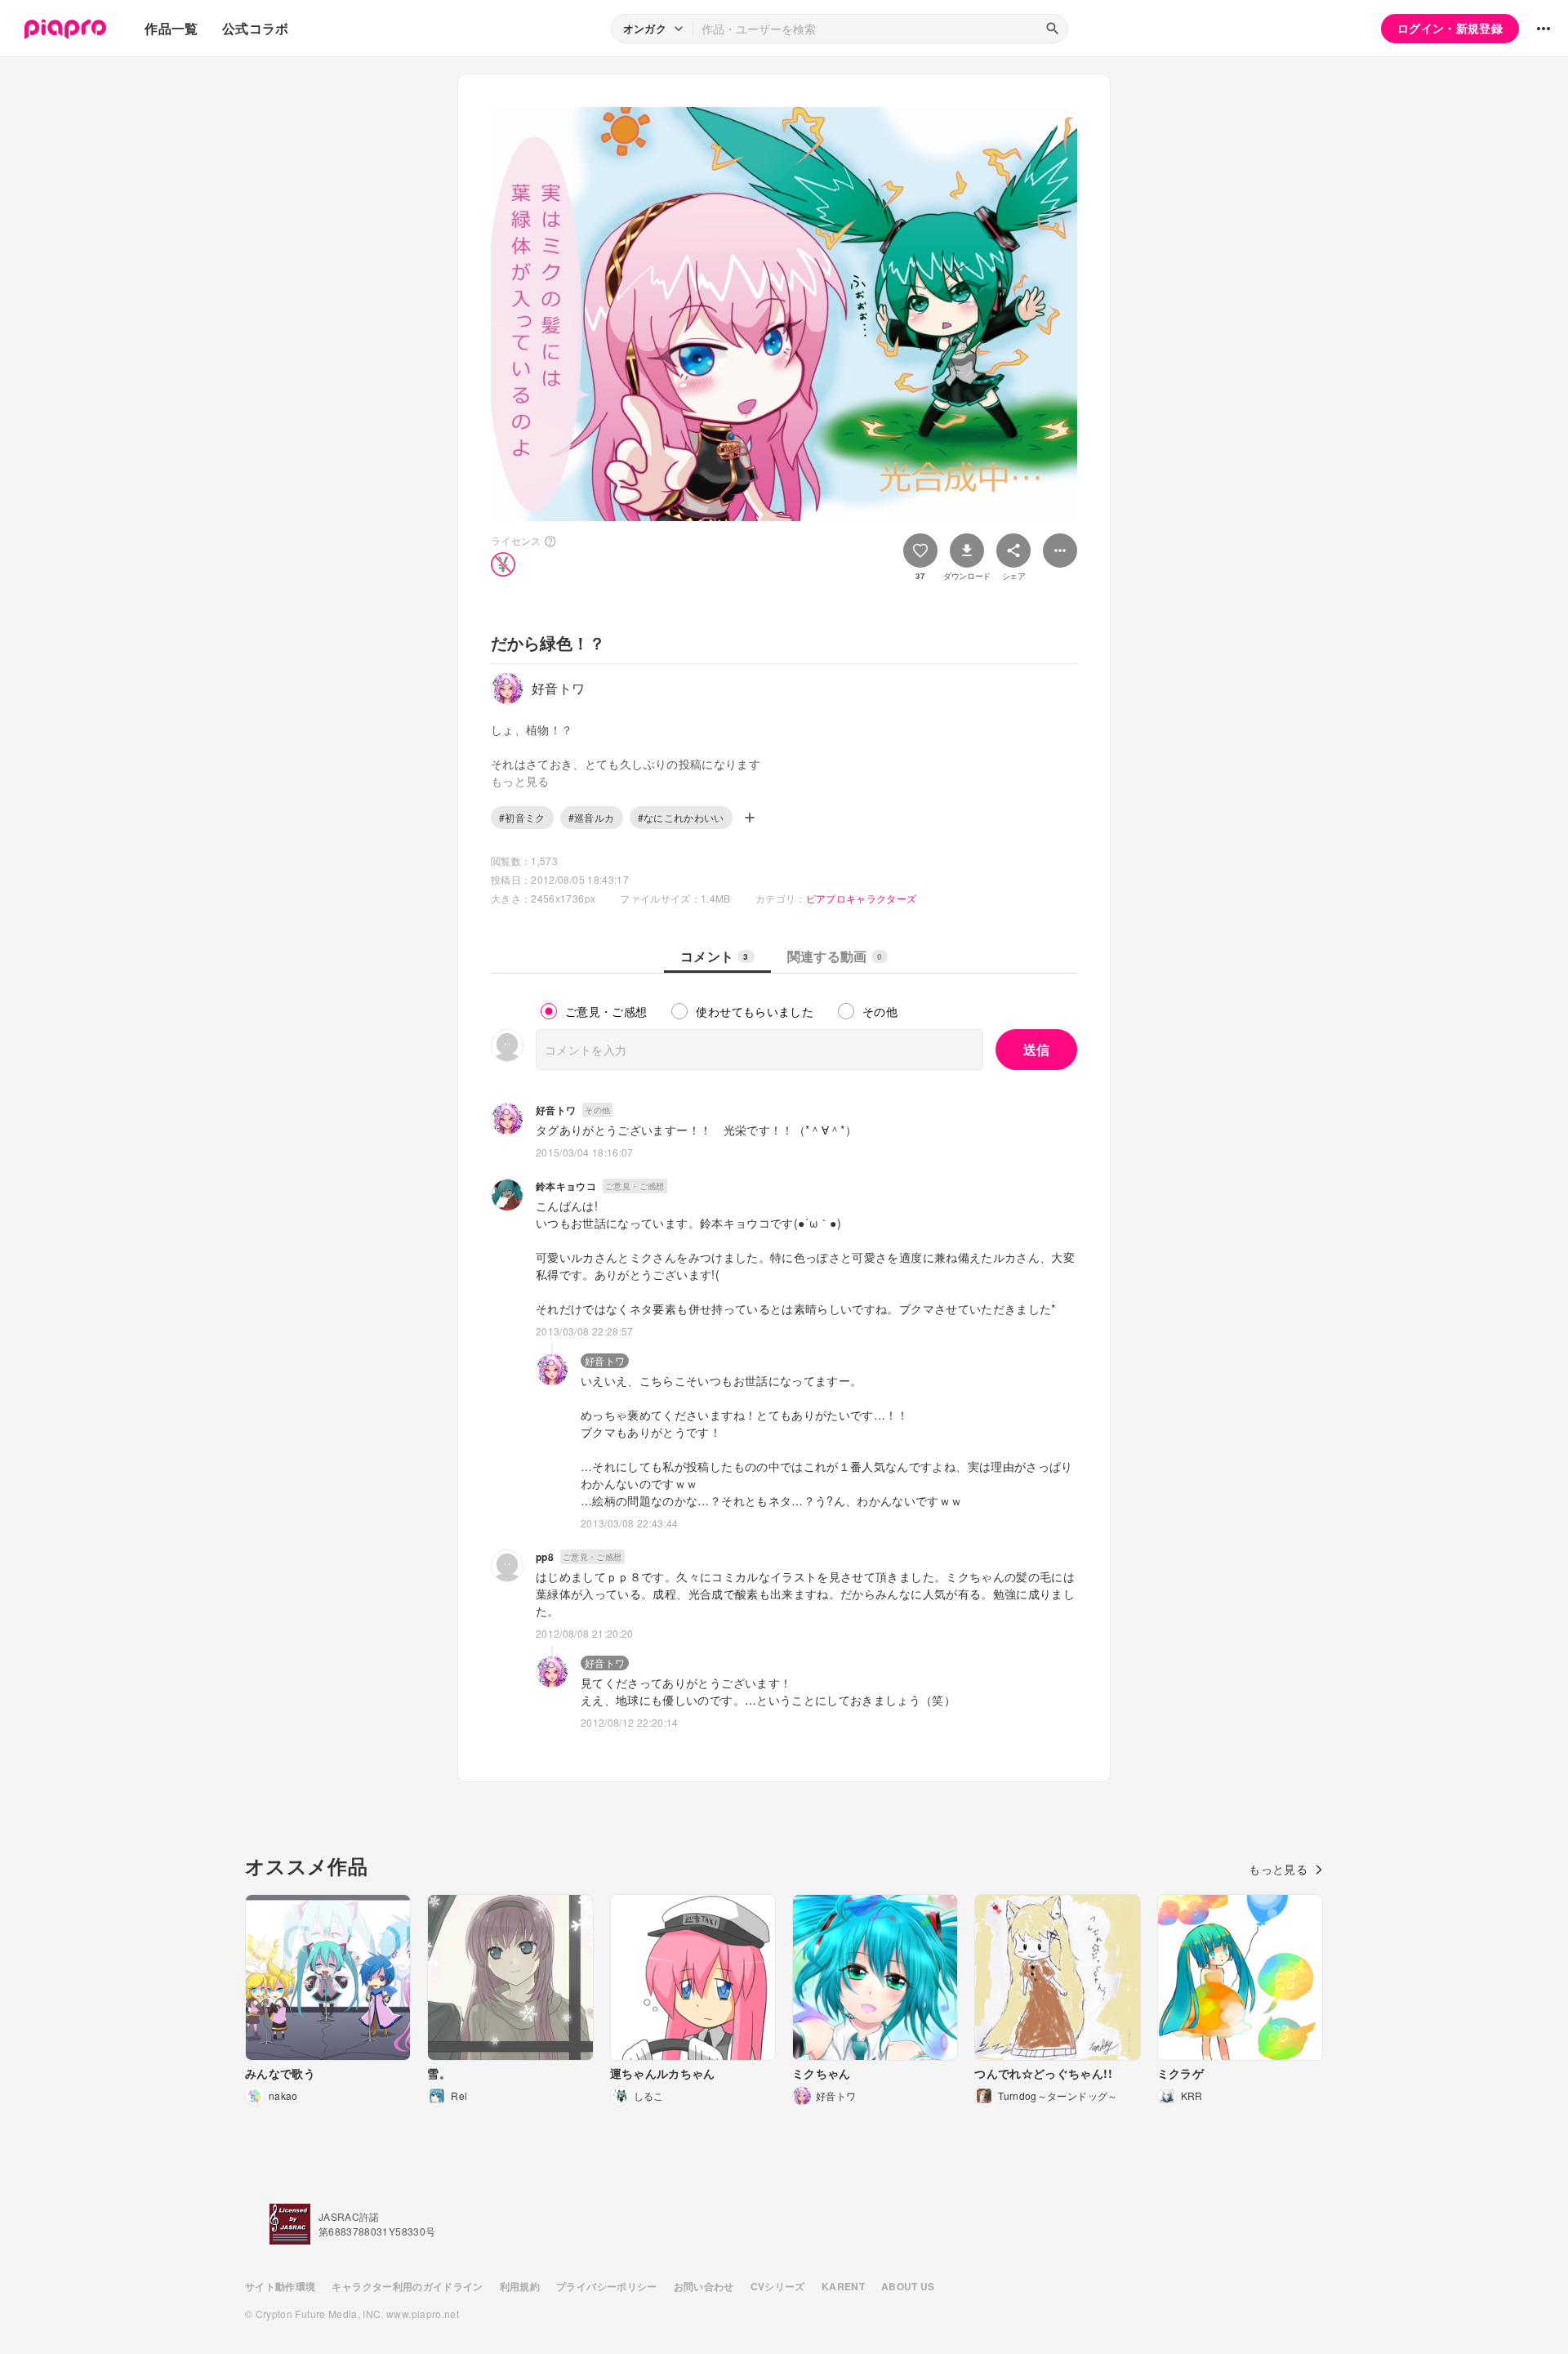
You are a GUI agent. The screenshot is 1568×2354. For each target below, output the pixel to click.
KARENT (843, 2286)
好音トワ (556, 1110)
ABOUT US (908, 2286)
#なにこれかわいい (681, 817)
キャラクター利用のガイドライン (407, 2286)
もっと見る (1278, 1869)
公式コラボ (256, 28)
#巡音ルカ (592, 817)
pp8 (545, 1557)
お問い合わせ (704, 2286)
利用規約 (520, 2286)
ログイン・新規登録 (1450, 28)
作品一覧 (171, 28)
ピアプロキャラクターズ (862, 898)
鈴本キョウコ (566, 1186)
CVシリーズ (778, 2286)
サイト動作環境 (280, 2286)
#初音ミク (522, 817)
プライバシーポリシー (607, 2286)
